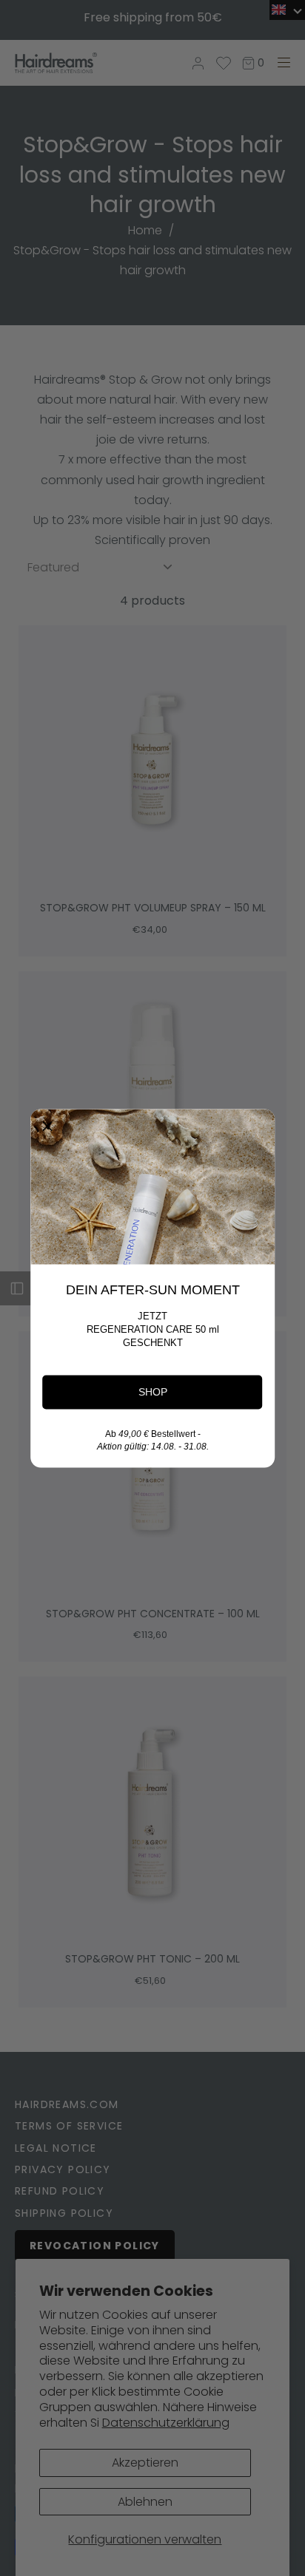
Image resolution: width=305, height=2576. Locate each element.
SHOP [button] (153, 1391)
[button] (47, 1126)
